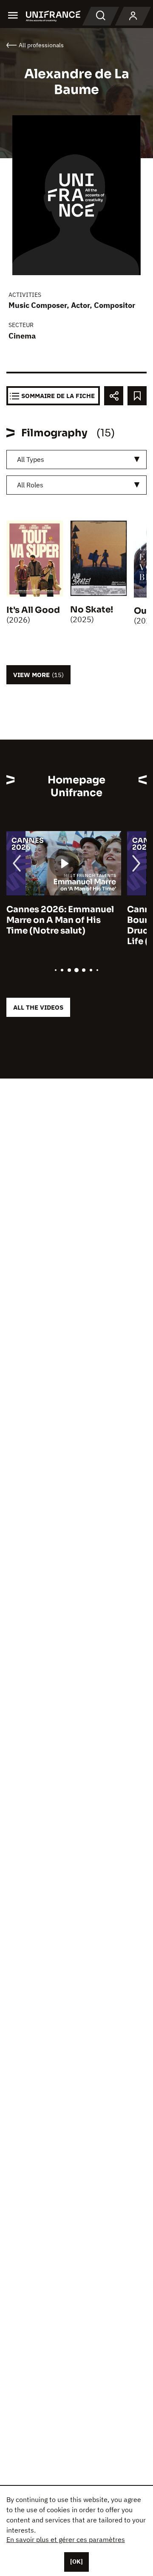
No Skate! (92, 610)
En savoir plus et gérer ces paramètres (66, 2539)
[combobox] (76, 460)
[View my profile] (133, 16)
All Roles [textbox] (30, 485)
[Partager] (114, 396)
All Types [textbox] (31, 459)
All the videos (38, 1007)
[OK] (76, 2562)
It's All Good (33, 610)
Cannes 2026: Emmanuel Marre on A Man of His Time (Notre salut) (60, 920)
